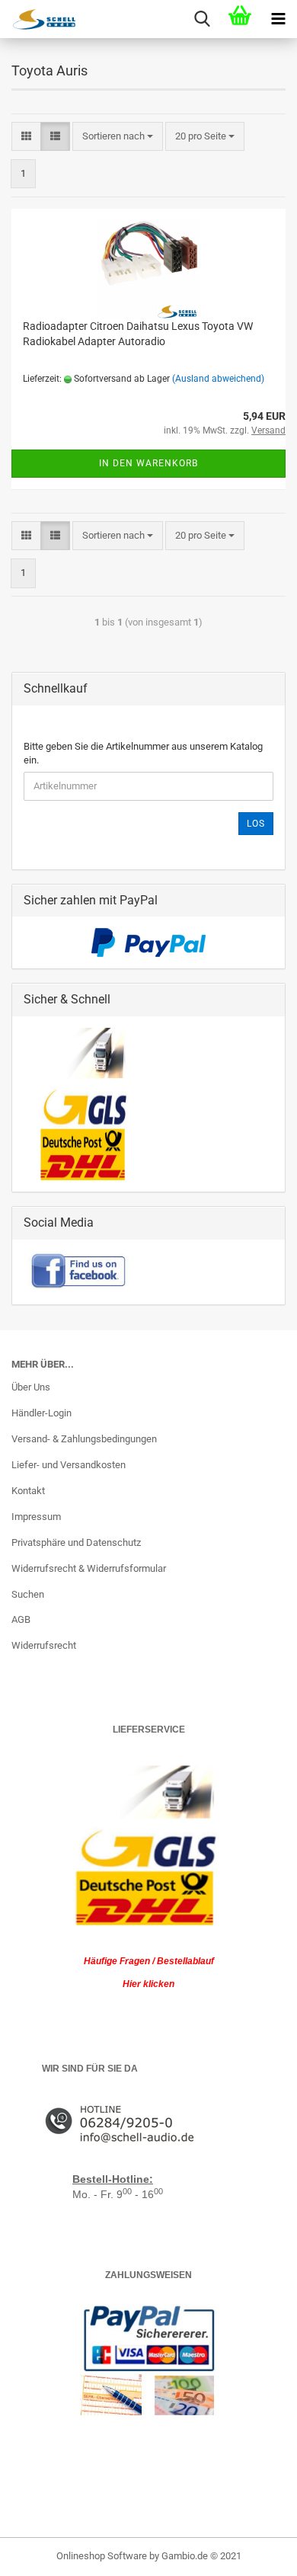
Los (256, 824)
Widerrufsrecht (44, 1645)
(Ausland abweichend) (218, 379)
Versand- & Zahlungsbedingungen (84, 1439)
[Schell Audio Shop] (38, 19)
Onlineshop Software (102, 2556)
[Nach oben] (255, 2553)
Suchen (28, 1594)
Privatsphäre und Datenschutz (76, 1542)
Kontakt (28, 1491)
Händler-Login (42, 1413)
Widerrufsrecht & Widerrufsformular (89, 1568)
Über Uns (31, 1387)
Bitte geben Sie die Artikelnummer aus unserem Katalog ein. (143, 754)
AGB (21, 1619)
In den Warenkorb (148, 463)
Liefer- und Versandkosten (69, 1465)
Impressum (36, 1517)
